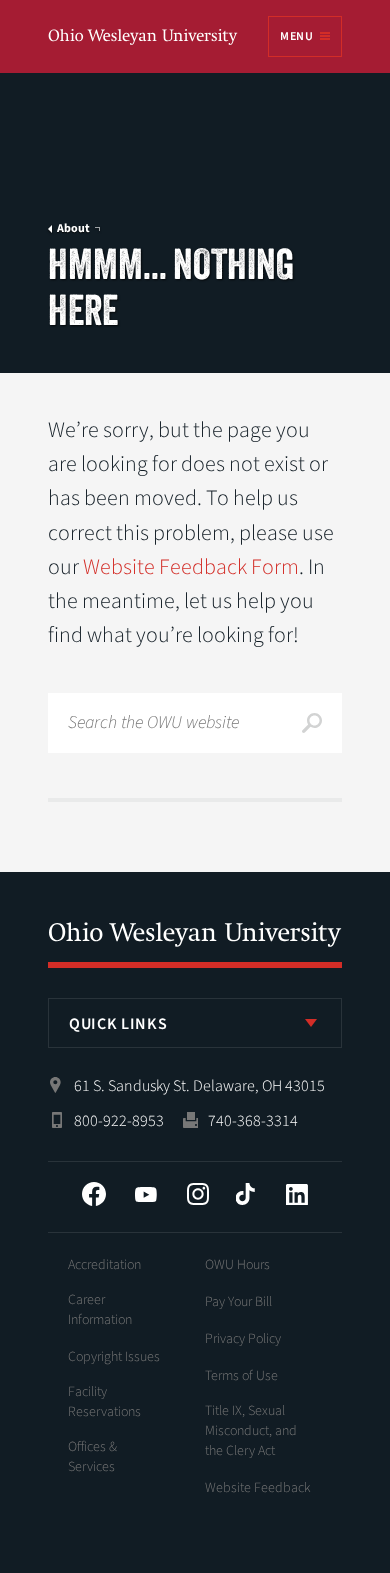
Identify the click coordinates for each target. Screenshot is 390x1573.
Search (312, 723)
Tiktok (245, 1194)
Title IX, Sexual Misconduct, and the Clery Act (251, 1431)
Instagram (198, 1194)
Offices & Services (92, 1457)
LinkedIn (297, 1194)
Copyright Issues (114, 1357)
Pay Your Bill (238, 1302)
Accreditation (104, 1265)
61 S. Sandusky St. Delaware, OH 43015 (199, 1086)
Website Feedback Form (191, 567)
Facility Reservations (104, 1402)
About (73, 229)
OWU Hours (237, 1265)
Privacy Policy (243, 1339)
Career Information (100, 1310)
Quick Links (118, 1024)
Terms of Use (241, 1376)
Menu (296, 36)
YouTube (146, 1194)
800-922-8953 (119, 1121)
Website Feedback (258, 1488)
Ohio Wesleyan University (144, 37)
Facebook (94, 1194)
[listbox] (195, 1023)
